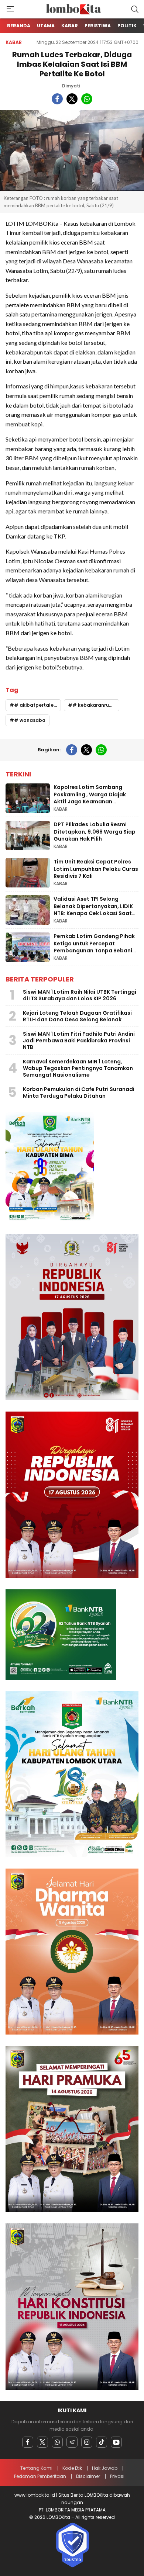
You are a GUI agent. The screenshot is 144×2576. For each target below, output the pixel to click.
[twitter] (72, 99)
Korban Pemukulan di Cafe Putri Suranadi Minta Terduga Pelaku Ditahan (79, 1093)
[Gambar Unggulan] (72, 150)
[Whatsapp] (57, 2442)
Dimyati (71, 86)
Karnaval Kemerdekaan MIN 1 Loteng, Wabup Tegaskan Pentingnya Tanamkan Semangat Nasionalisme (78, 1068)
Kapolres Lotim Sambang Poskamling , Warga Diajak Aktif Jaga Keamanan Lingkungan (90, 798)
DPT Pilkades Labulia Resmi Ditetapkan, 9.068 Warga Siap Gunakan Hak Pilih (95, 832)
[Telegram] (72, 2442)
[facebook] (57, 99)
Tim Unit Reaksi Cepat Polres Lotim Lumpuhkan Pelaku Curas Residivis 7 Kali (96, 869)
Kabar (14, 42)
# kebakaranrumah (96, 705)
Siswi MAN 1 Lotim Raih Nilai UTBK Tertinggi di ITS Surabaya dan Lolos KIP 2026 (80, 995)
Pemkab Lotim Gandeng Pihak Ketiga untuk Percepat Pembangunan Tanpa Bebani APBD (94, 947)
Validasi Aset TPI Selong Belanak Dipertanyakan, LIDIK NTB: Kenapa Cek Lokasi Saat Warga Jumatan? (93, 910)
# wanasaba (30, 720)
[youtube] (116, 2442)
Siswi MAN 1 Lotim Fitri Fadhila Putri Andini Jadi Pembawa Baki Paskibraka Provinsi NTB (79, 1041)
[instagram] (87, 2442)
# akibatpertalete (36, 705)
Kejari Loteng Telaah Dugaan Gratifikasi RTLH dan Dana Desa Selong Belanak (77, 1016)
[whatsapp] (87, 99)
